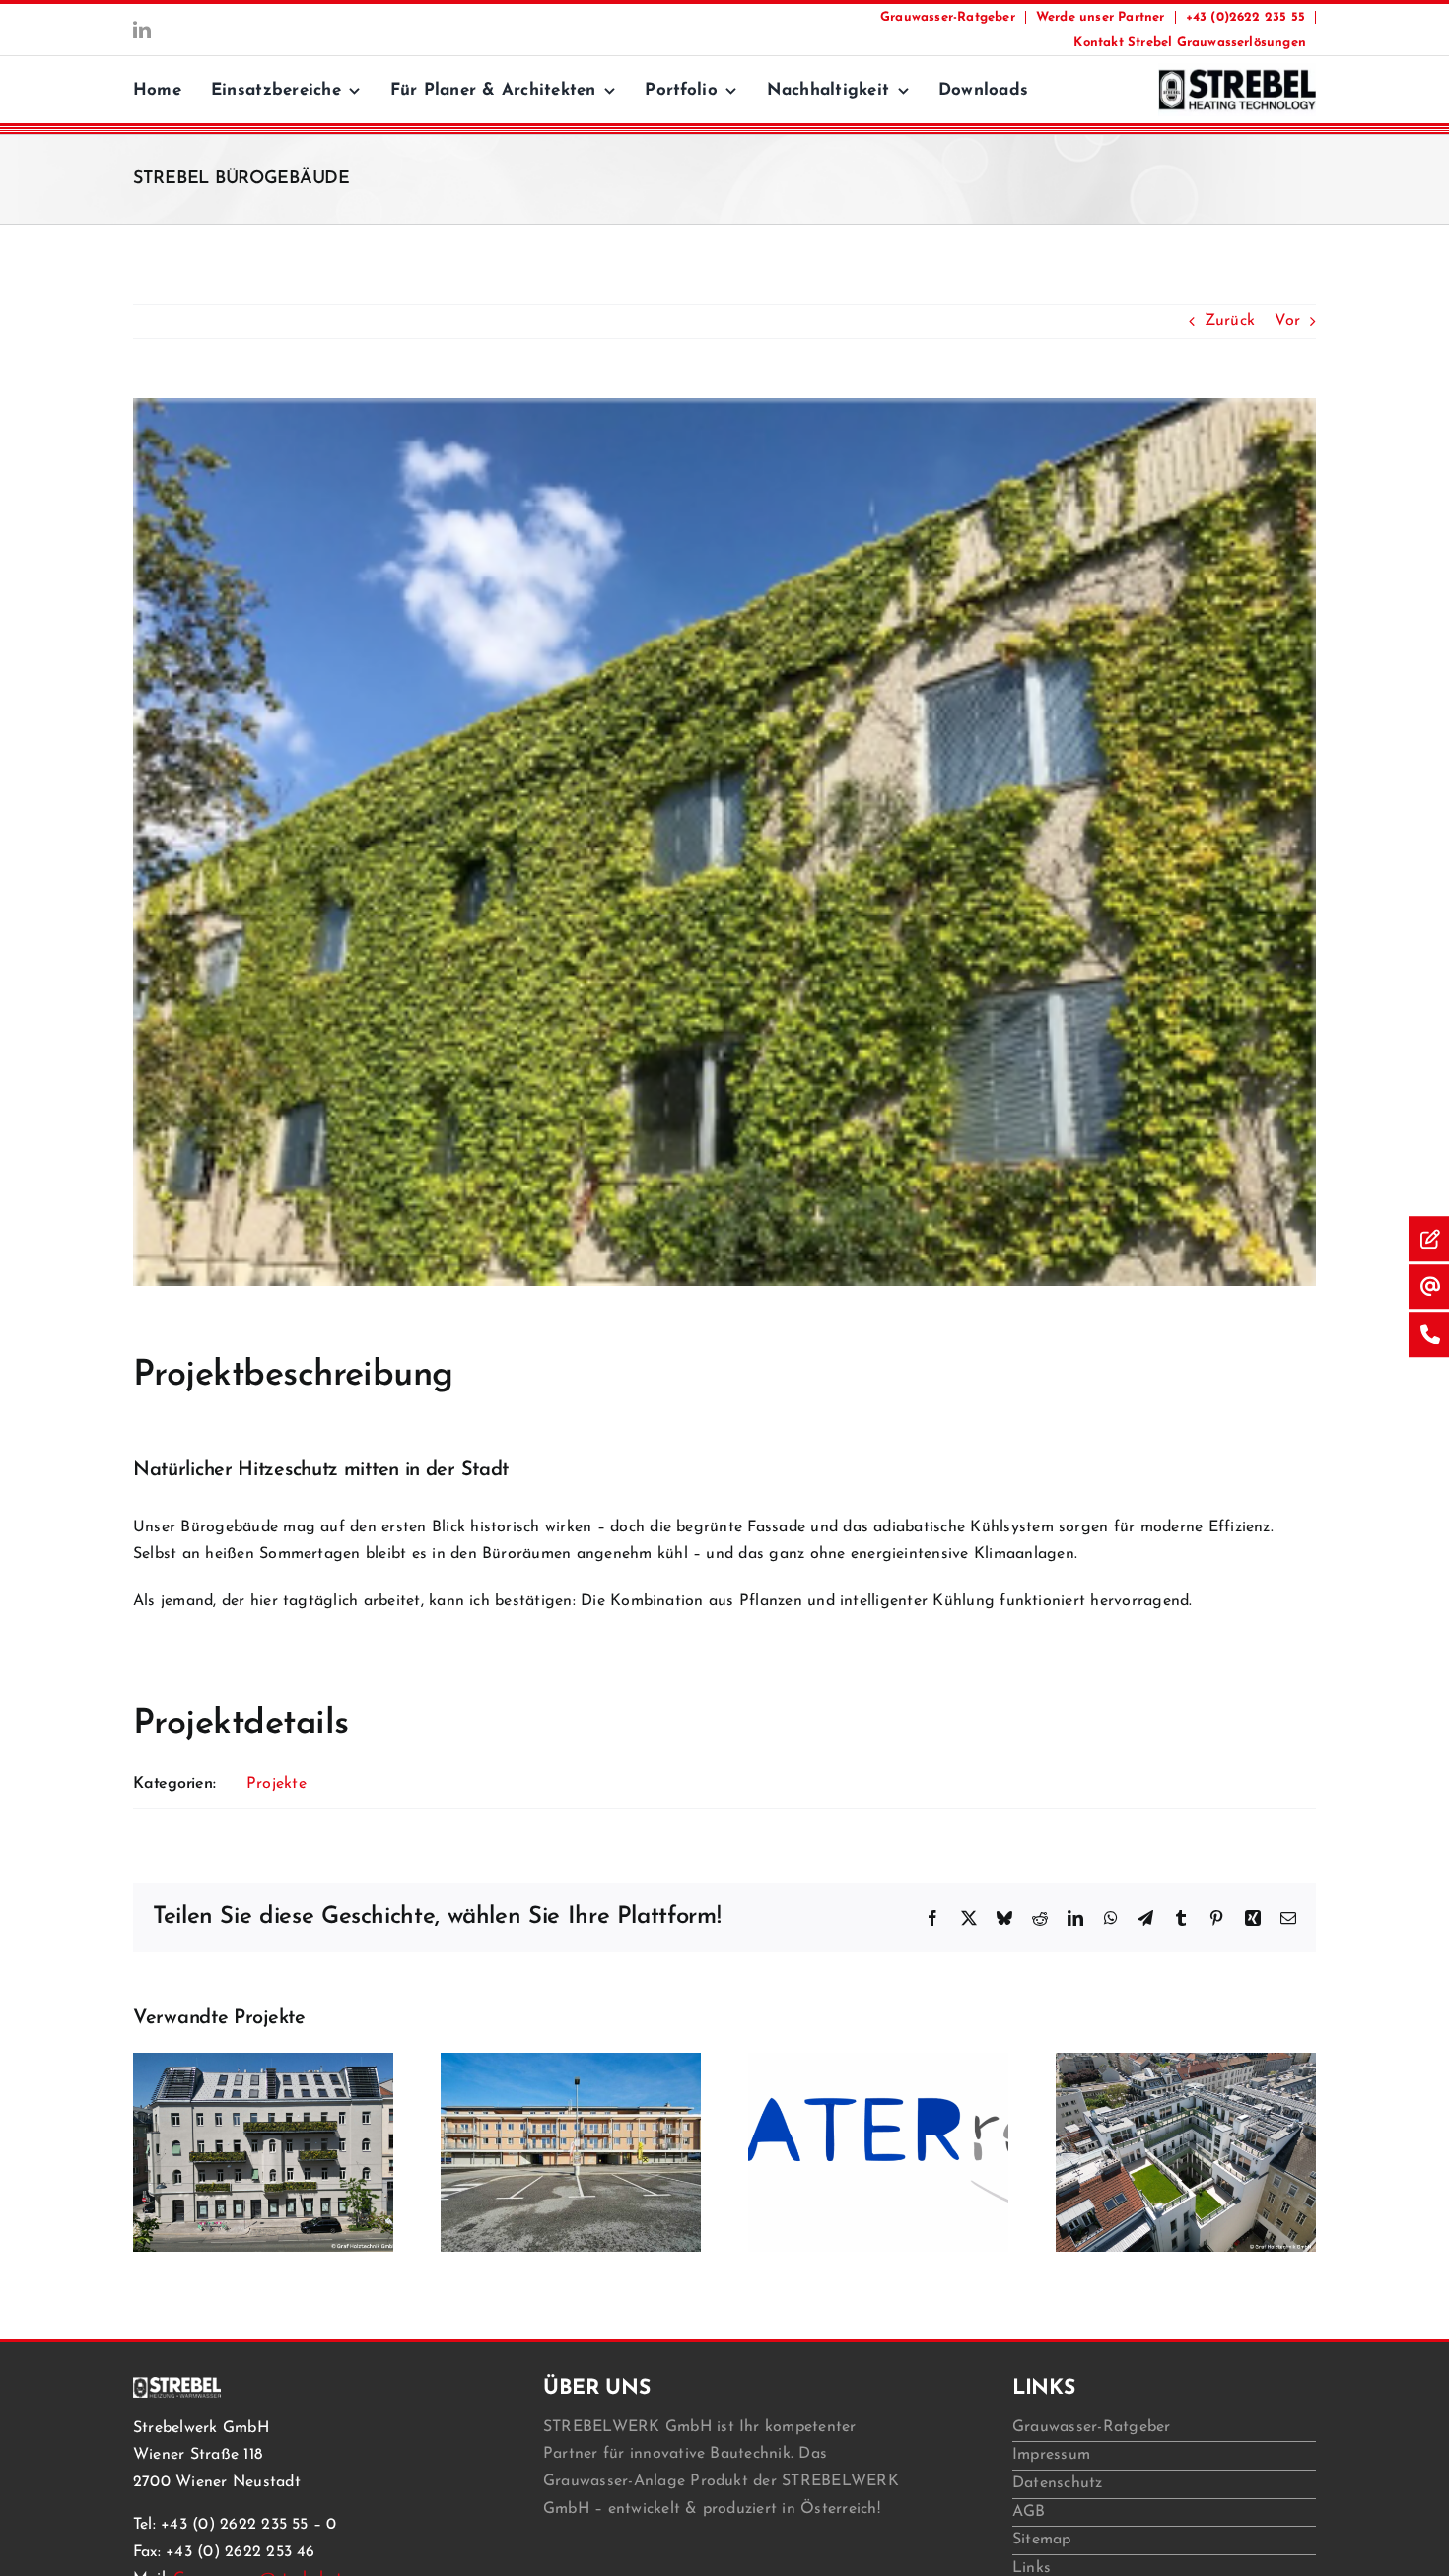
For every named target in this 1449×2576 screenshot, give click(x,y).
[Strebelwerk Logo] (177, 2385)
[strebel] (1237, 71)
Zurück (1230, 321)
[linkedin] (142, 30)
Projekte (276, 1784)
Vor (1287, 321)
